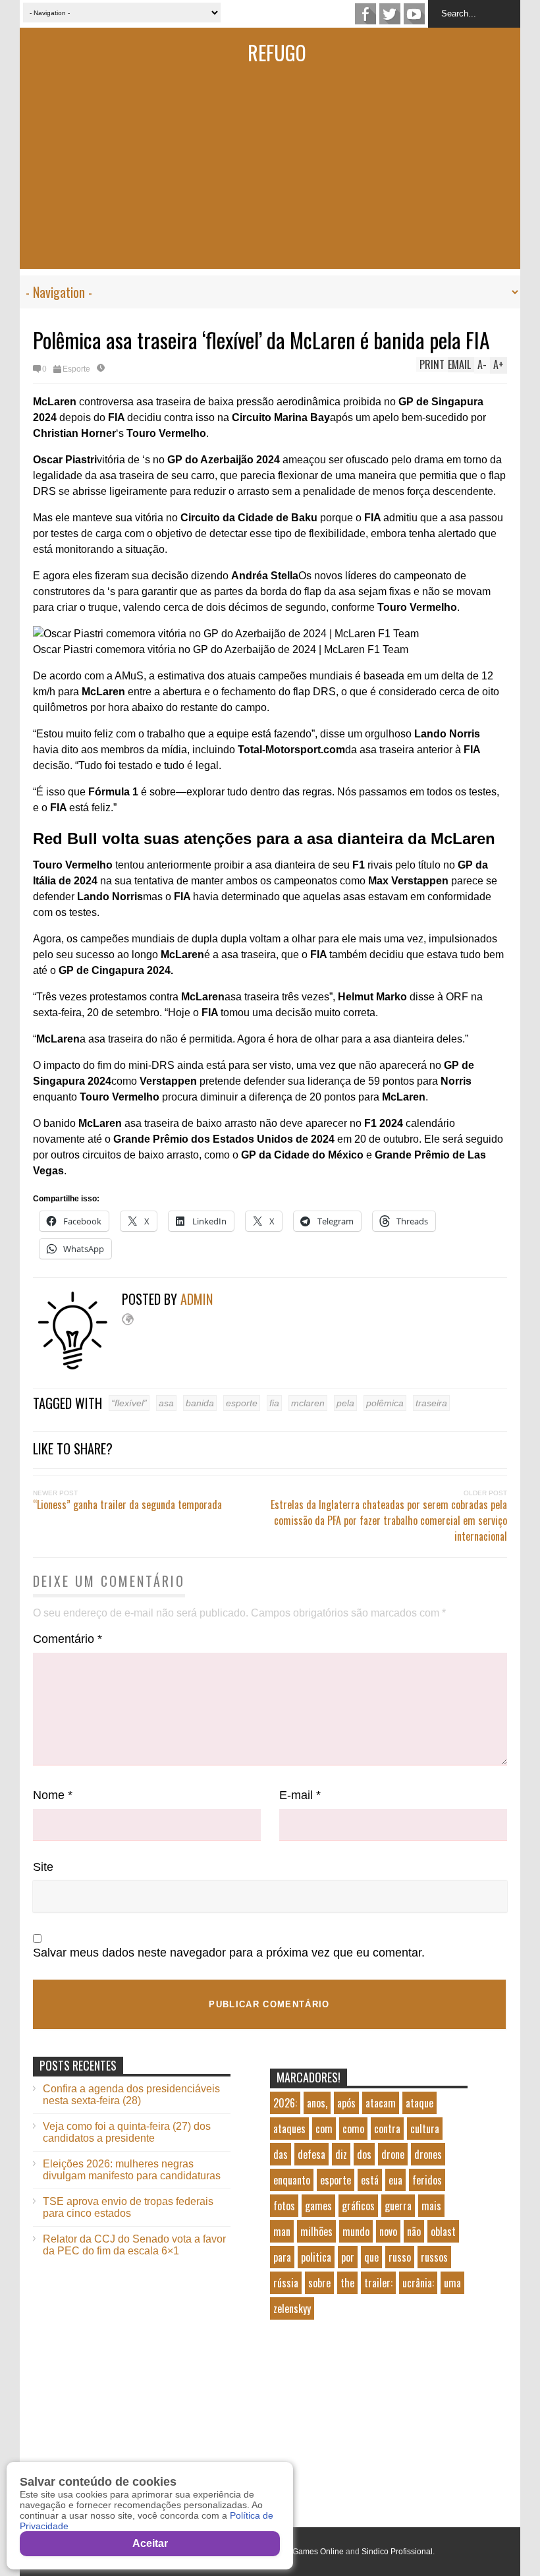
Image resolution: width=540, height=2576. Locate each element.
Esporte (76, 369)
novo (388, 2231)
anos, (317, 2103)
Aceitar (150, 2543)
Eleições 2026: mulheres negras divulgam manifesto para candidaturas (132, 2170)
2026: (285, 2103)
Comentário (67, 1639)
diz (341, 2154)
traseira (431, 1403)
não (414, 2231)
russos (434, 2257)
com (324, 2129)
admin (197, 1299)
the (347, 2283)
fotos (284, 2206)
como (353, 2129)
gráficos (358, 2206)
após (346, 2103)
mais (431, 2206)
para (282, 2257)
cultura (425, 2129)
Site (43, 1867)
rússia (286, 2283)
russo (400, 2257)
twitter (390, 14)
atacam (381, 2103)
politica (316, 2257)
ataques (289, 2129)
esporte (242, 1403)
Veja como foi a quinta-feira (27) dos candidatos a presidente (127, 2132)
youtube (414, 14)
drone (393, 2154)
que (371, 2257)
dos (364, 2154)
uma (452, 2283)
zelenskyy (292, 2308)
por (348, 2257)
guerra (398, 2206)
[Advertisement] (270, 177)
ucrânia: (418, 2283)
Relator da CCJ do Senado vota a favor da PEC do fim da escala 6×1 (134, 2245)
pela (345, 1403)
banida (200, 1403)
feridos (427, 2180)
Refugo (277, 52)
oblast (443, 2231)
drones (428, 2154)
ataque (419, 2103)
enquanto (292, 2180)
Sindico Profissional (397, 2552)
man (282, 2231)
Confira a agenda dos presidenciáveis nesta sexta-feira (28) (131, 2095)
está (370, 2180)
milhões (316, 2231)
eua (395, 2180)
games (318, 2206)
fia (274, 1403)
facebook (365, 14)
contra (387, 2129)
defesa (311, 2154)
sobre (319, 2283)
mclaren (308, 1403)
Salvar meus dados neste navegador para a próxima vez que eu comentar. (229, 1953)
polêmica (385, 1403)
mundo (356, 2231)
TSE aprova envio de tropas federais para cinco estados (128, 2207)
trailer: (378, 2283)
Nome (53, 1795)
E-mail (300, 1795)
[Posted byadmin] (77, 1366)
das (281, 2154)
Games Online (318, 2552)
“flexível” (129, 1403)
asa (166, 1403)
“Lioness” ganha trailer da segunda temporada (127, 1504)
